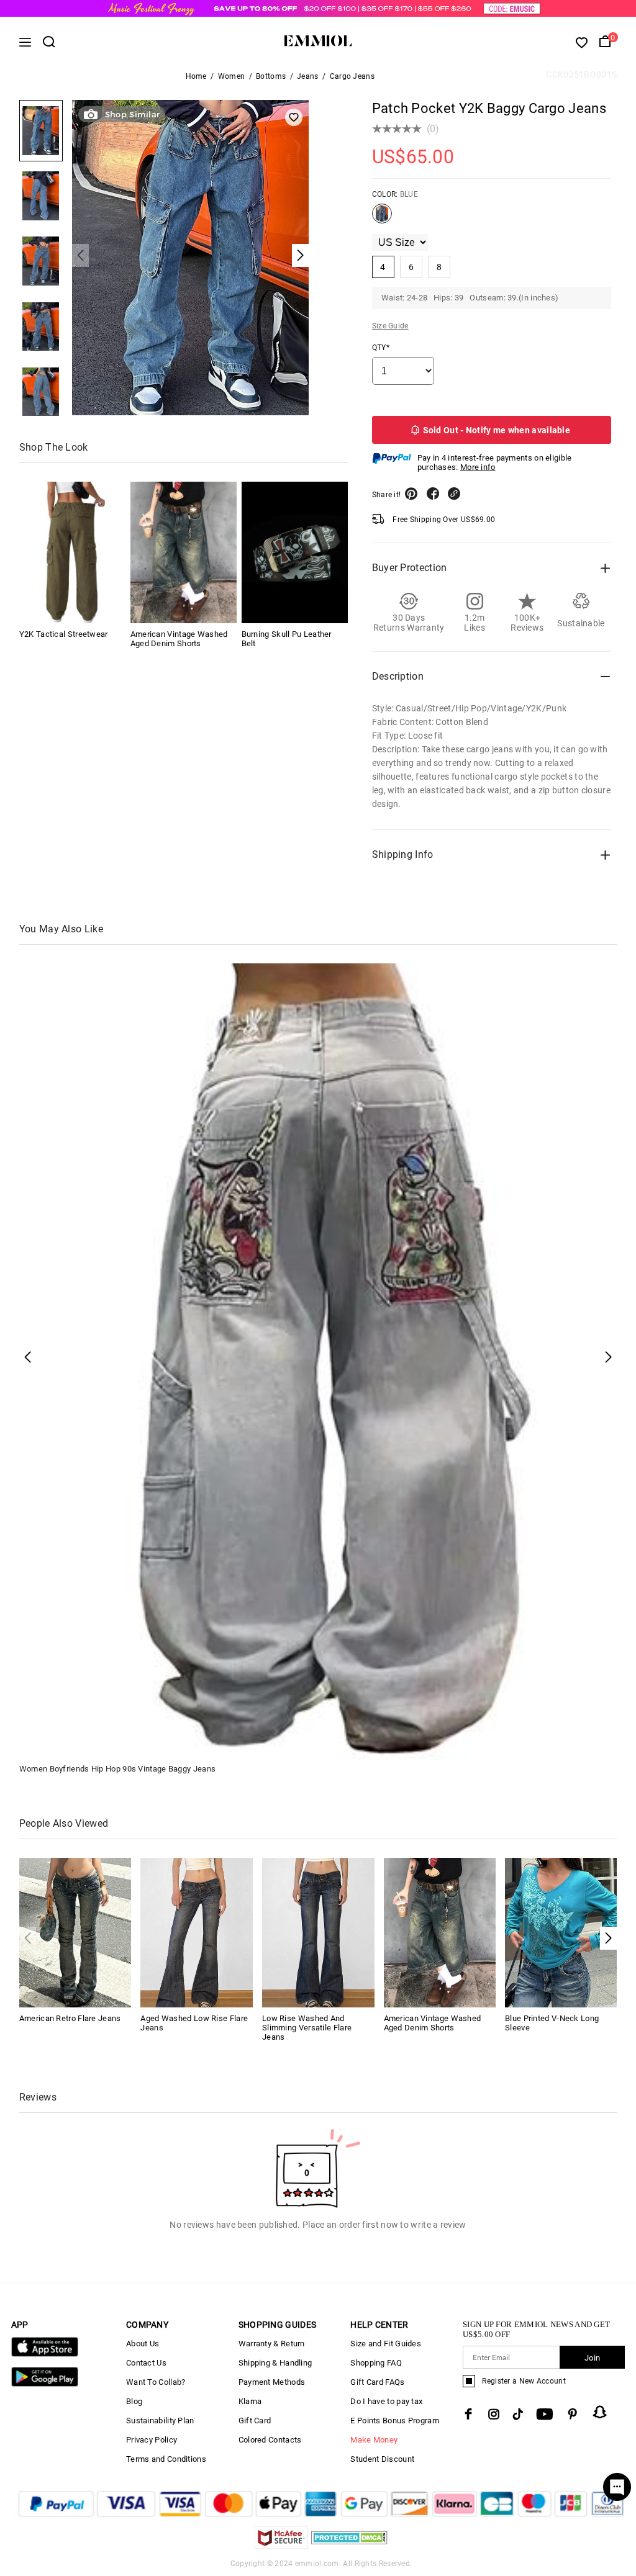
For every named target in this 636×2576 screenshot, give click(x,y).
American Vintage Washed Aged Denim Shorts (179, 639)
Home (196, 76)
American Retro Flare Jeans (70, 2018)
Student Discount (382, 2459)
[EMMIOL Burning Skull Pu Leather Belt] (295, 552)
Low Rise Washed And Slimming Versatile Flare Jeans (307, 2028)
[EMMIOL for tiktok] (518, 2414)
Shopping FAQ (376, 2363)
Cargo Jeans (352, 76)
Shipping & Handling (275, 2363)
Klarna (250, 2401)
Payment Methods (272, 2382)
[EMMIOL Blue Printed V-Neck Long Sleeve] (561, 1932)
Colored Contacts (270, 2440)
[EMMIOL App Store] (45, 2354)
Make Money (374, 2440)
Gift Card (255, 2421)
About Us (143, 2344)
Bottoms (271, 76)
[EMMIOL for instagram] (494, 2414)
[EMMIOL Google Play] (45, 2384)
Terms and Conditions (166, 2459)
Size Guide (390, 326)
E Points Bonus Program (395, 2421)
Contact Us (146, 2363)
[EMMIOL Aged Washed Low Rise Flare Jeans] (197, 1932)
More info (478, 467)
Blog (134, 2401)
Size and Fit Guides (386, 2344)
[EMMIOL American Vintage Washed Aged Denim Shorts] (184, 552)
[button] (608, 1938)
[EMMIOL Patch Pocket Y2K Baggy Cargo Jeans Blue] (382, 218)
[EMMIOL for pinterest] (573, 2414)
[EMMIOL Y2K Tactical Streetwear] (72, 552)
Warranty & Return (272, 2344)
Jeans (308, 76)
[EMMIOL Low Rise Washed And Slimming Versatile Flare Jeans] (318, 1932)
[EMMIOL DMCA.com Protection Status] (349, 2545)
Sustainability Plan (160, 2421)
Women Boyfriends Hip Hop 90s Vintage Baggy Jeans (117, 1769)
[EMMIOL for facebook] (468, 2414)
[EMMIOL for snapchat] (600, 2412)
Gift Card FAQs (377, 2382)
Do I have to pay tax (386, 2401)
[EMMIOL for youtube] (545, 2414)
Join (592, 2358)
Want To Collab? (156, 2382)
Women (232, 76)
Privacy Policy (152, 2440)
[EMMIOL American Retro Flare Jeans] (75, 1932)
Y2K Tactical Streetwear (64, 634)
